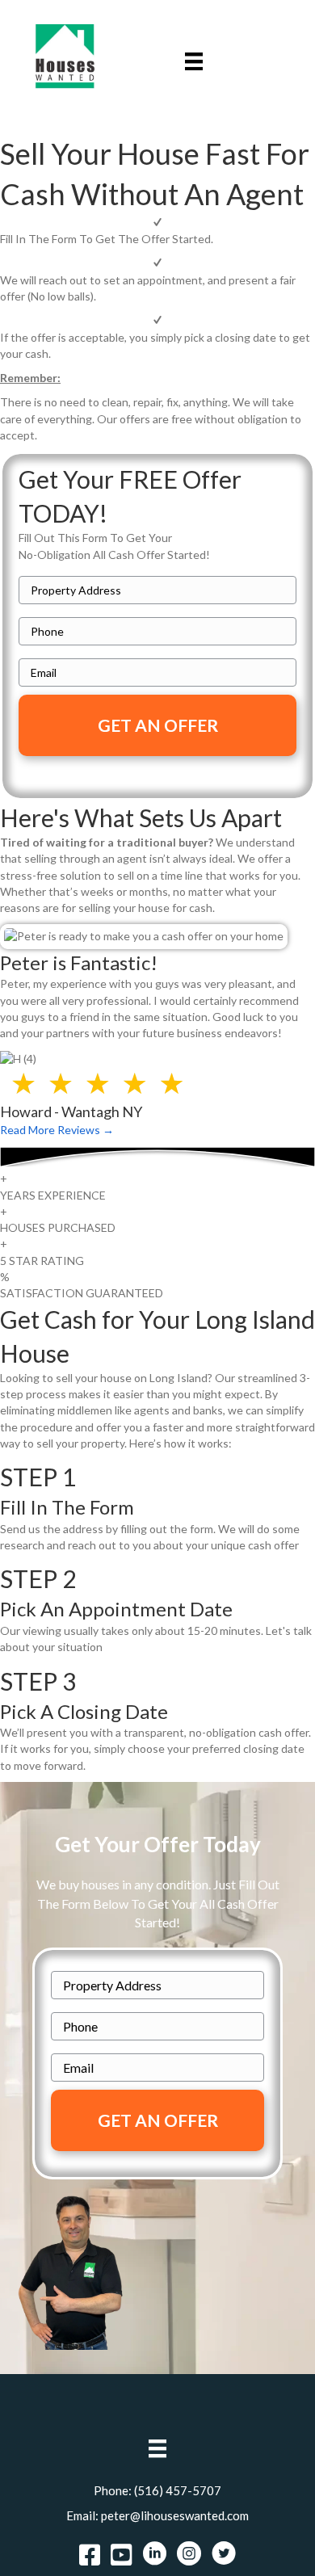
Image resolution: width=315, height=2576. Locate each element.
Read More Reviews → (57, 1130)
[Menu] (194, 61)
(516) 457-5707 (178, 2490)
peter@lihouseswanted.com (175, 2515)
